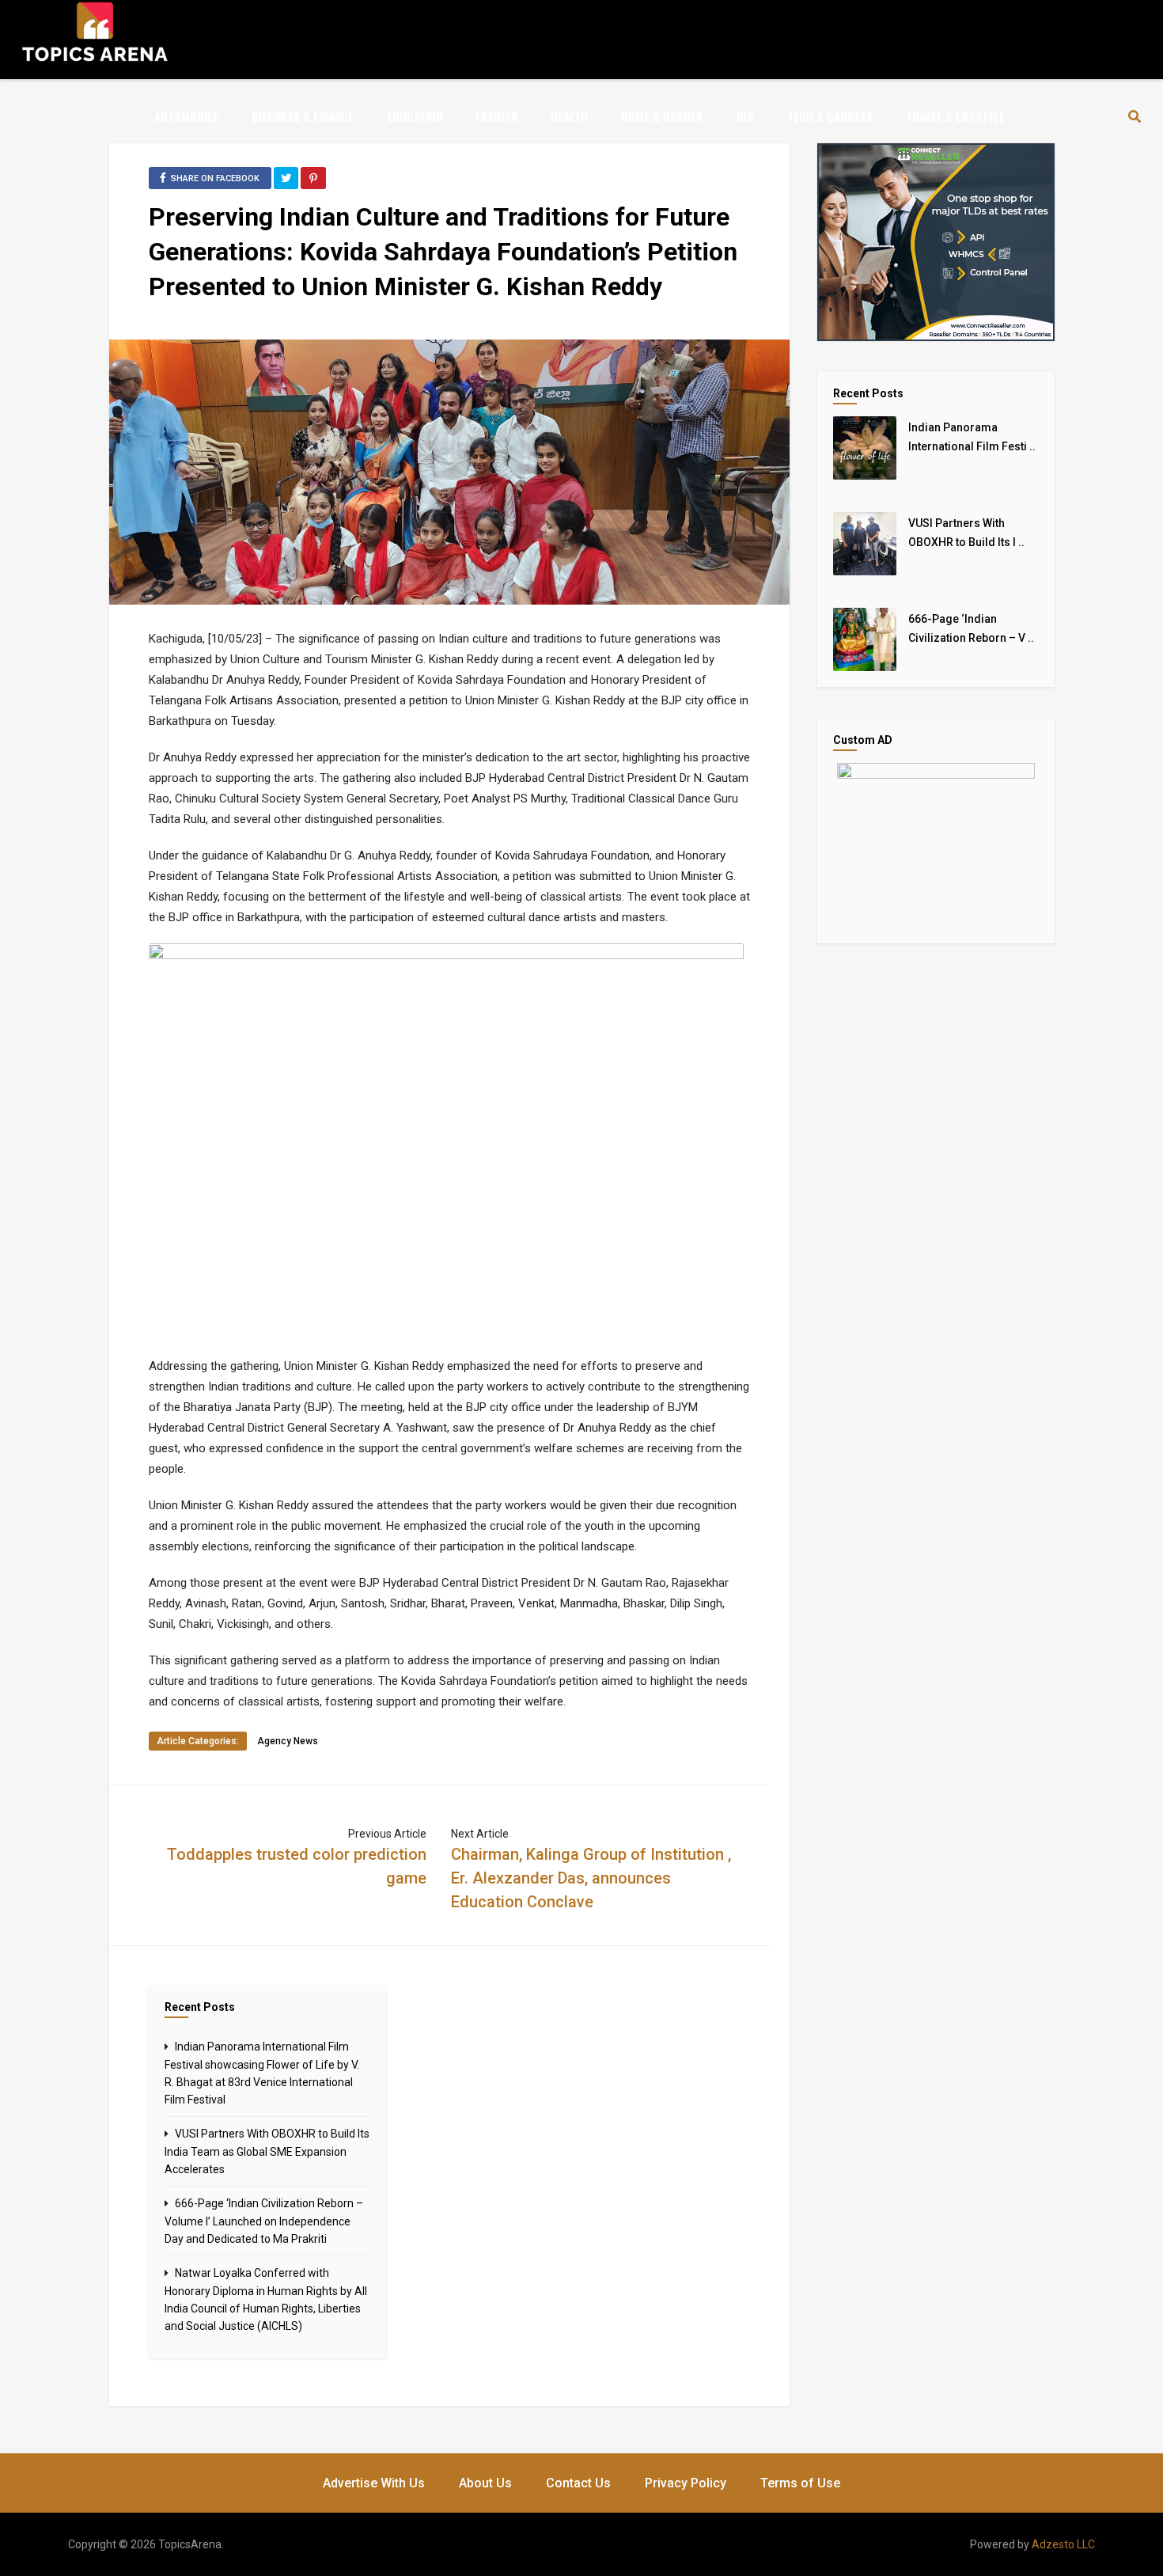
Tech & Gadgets (830, 116)
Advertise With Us (374, 2483)
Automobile (186, 116)
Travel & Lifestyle (955, 116)
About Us (485, 2483)
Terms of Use (800, 2483)
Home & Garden (662, 116)
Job (745, 116)
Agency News (288, 1741)
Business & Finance (303, 116)
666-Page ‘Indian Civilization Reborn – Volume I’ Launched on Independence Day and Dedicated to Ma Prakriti (264, 2221)
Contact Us (578, 2483)
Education (415, 116)
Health (569, 116)
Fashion (496, 116)
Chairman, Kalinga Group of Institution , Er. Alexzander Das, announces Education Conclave (591, 1878)
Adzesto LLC (1063, 2544)
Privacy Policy (686, 2483)
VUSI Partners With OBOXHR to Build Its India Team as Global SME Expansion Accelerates (267, 2151)
